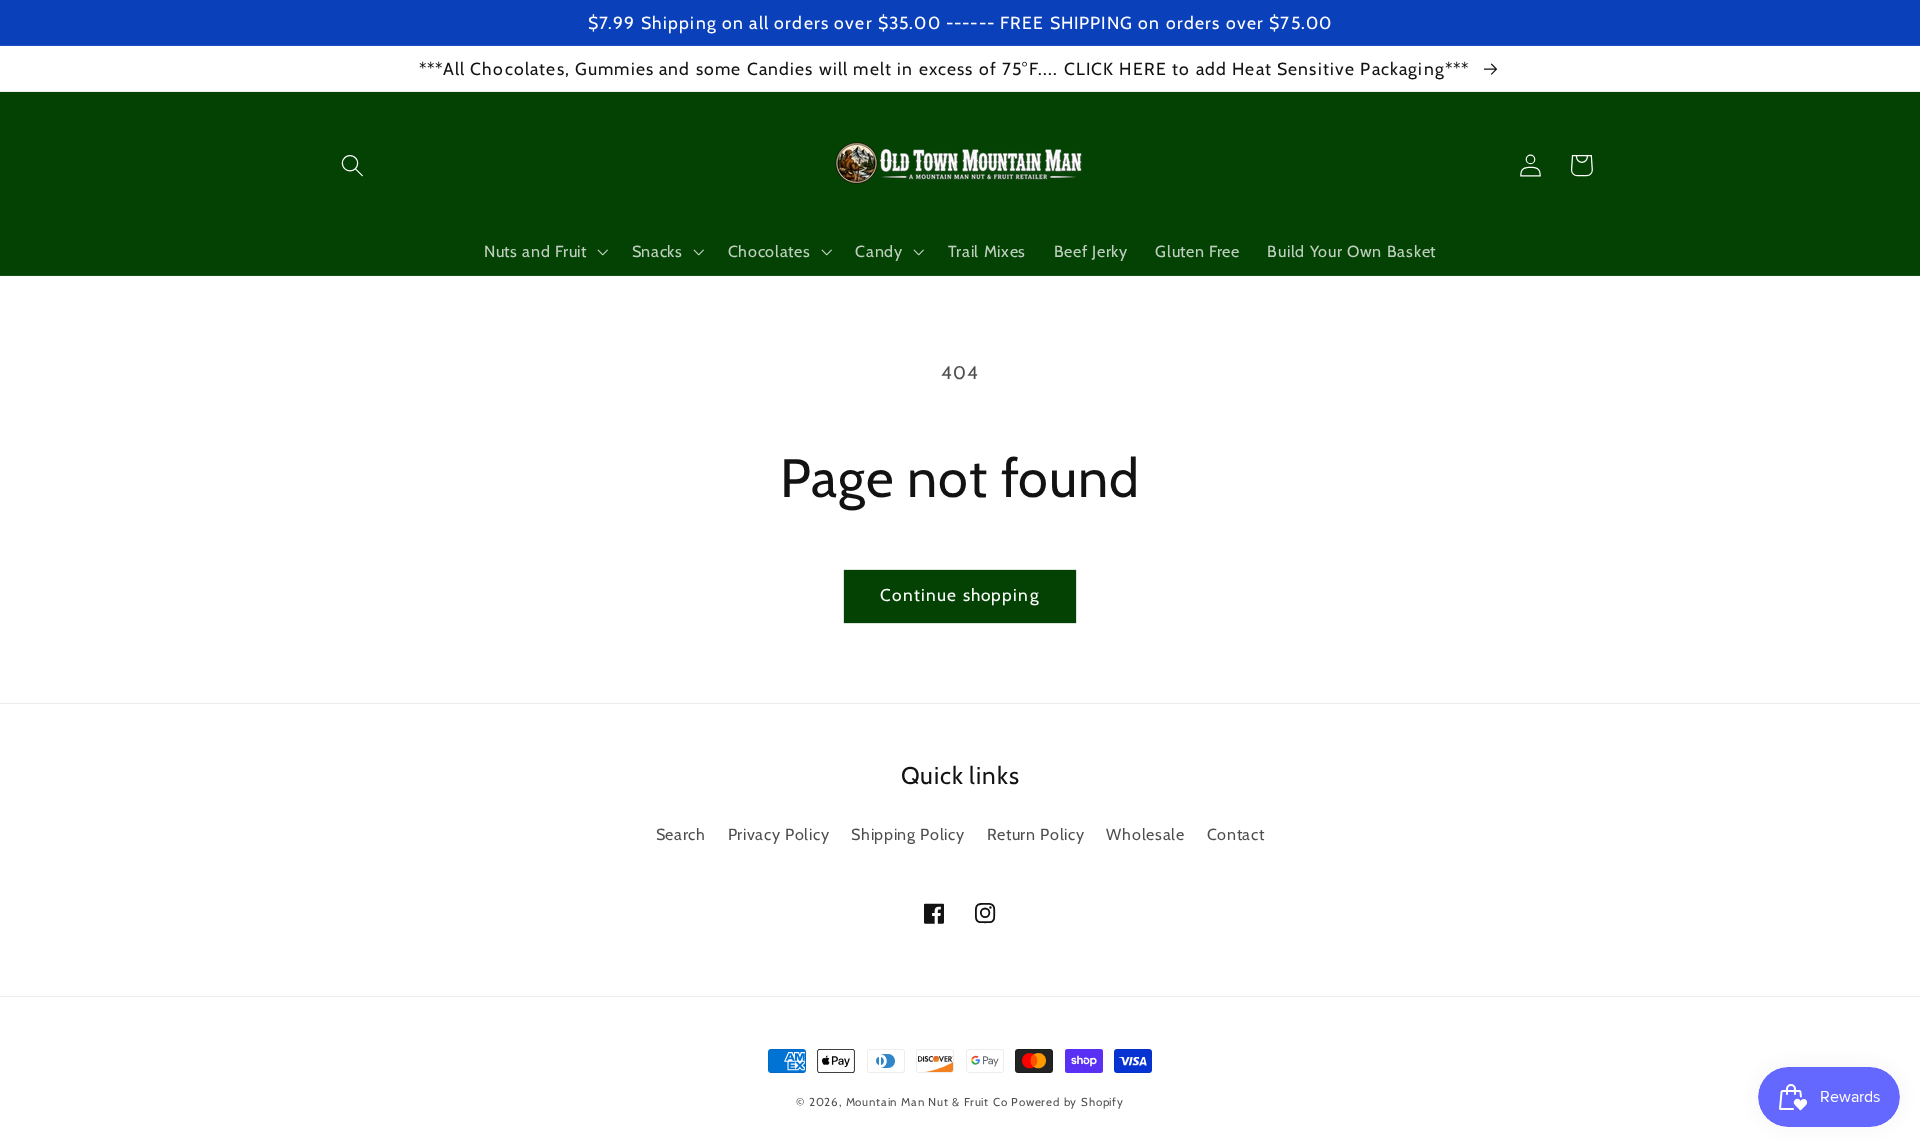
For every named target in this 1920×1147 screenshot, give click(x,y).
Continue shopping (960, 594)
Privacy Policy (779, 834)
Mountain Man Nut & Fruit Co (927, 1102)
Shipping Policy (907, 834)
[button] (353, 165)
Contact (1236, 834)
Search (681, 834)
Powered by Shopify (1067, 1102)
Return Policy (1036, 834)
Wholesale (1145, 834)
